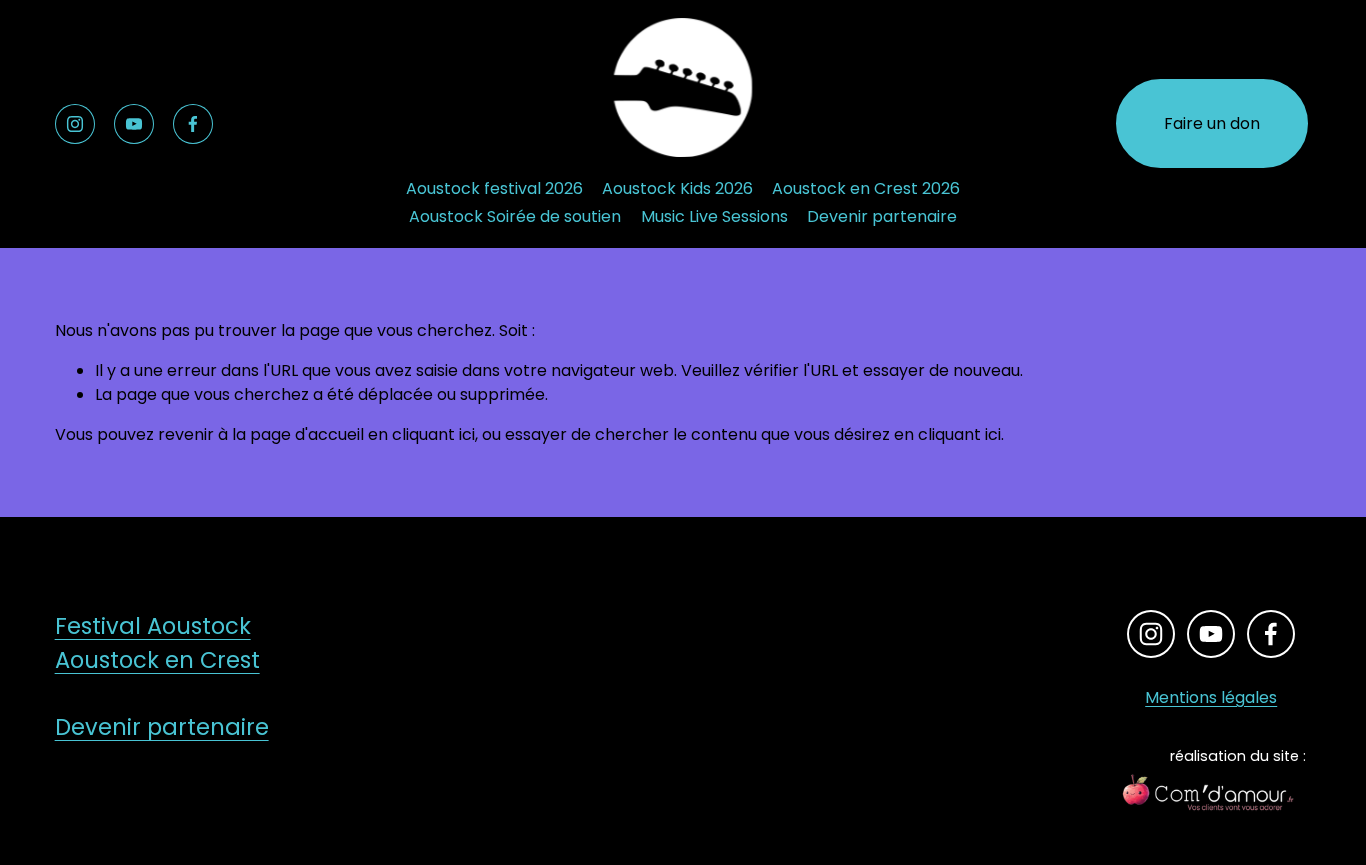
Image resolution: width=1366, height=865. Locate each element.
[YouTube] (134, 124)
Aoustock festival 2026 (494, 188)
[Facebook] (193, 124)
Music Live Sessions (714, 216)
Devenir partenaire (882, 216)
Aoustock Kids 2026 (677, 188)
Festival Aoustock (153, 626)
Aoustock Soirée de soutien (515, 216)
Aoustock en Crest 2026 (866, 188)
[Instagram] (75, 124)
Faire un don (1212, 123)
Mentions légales (1211, 697)
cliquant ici (433, 434)
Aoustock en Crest (157, 660)
